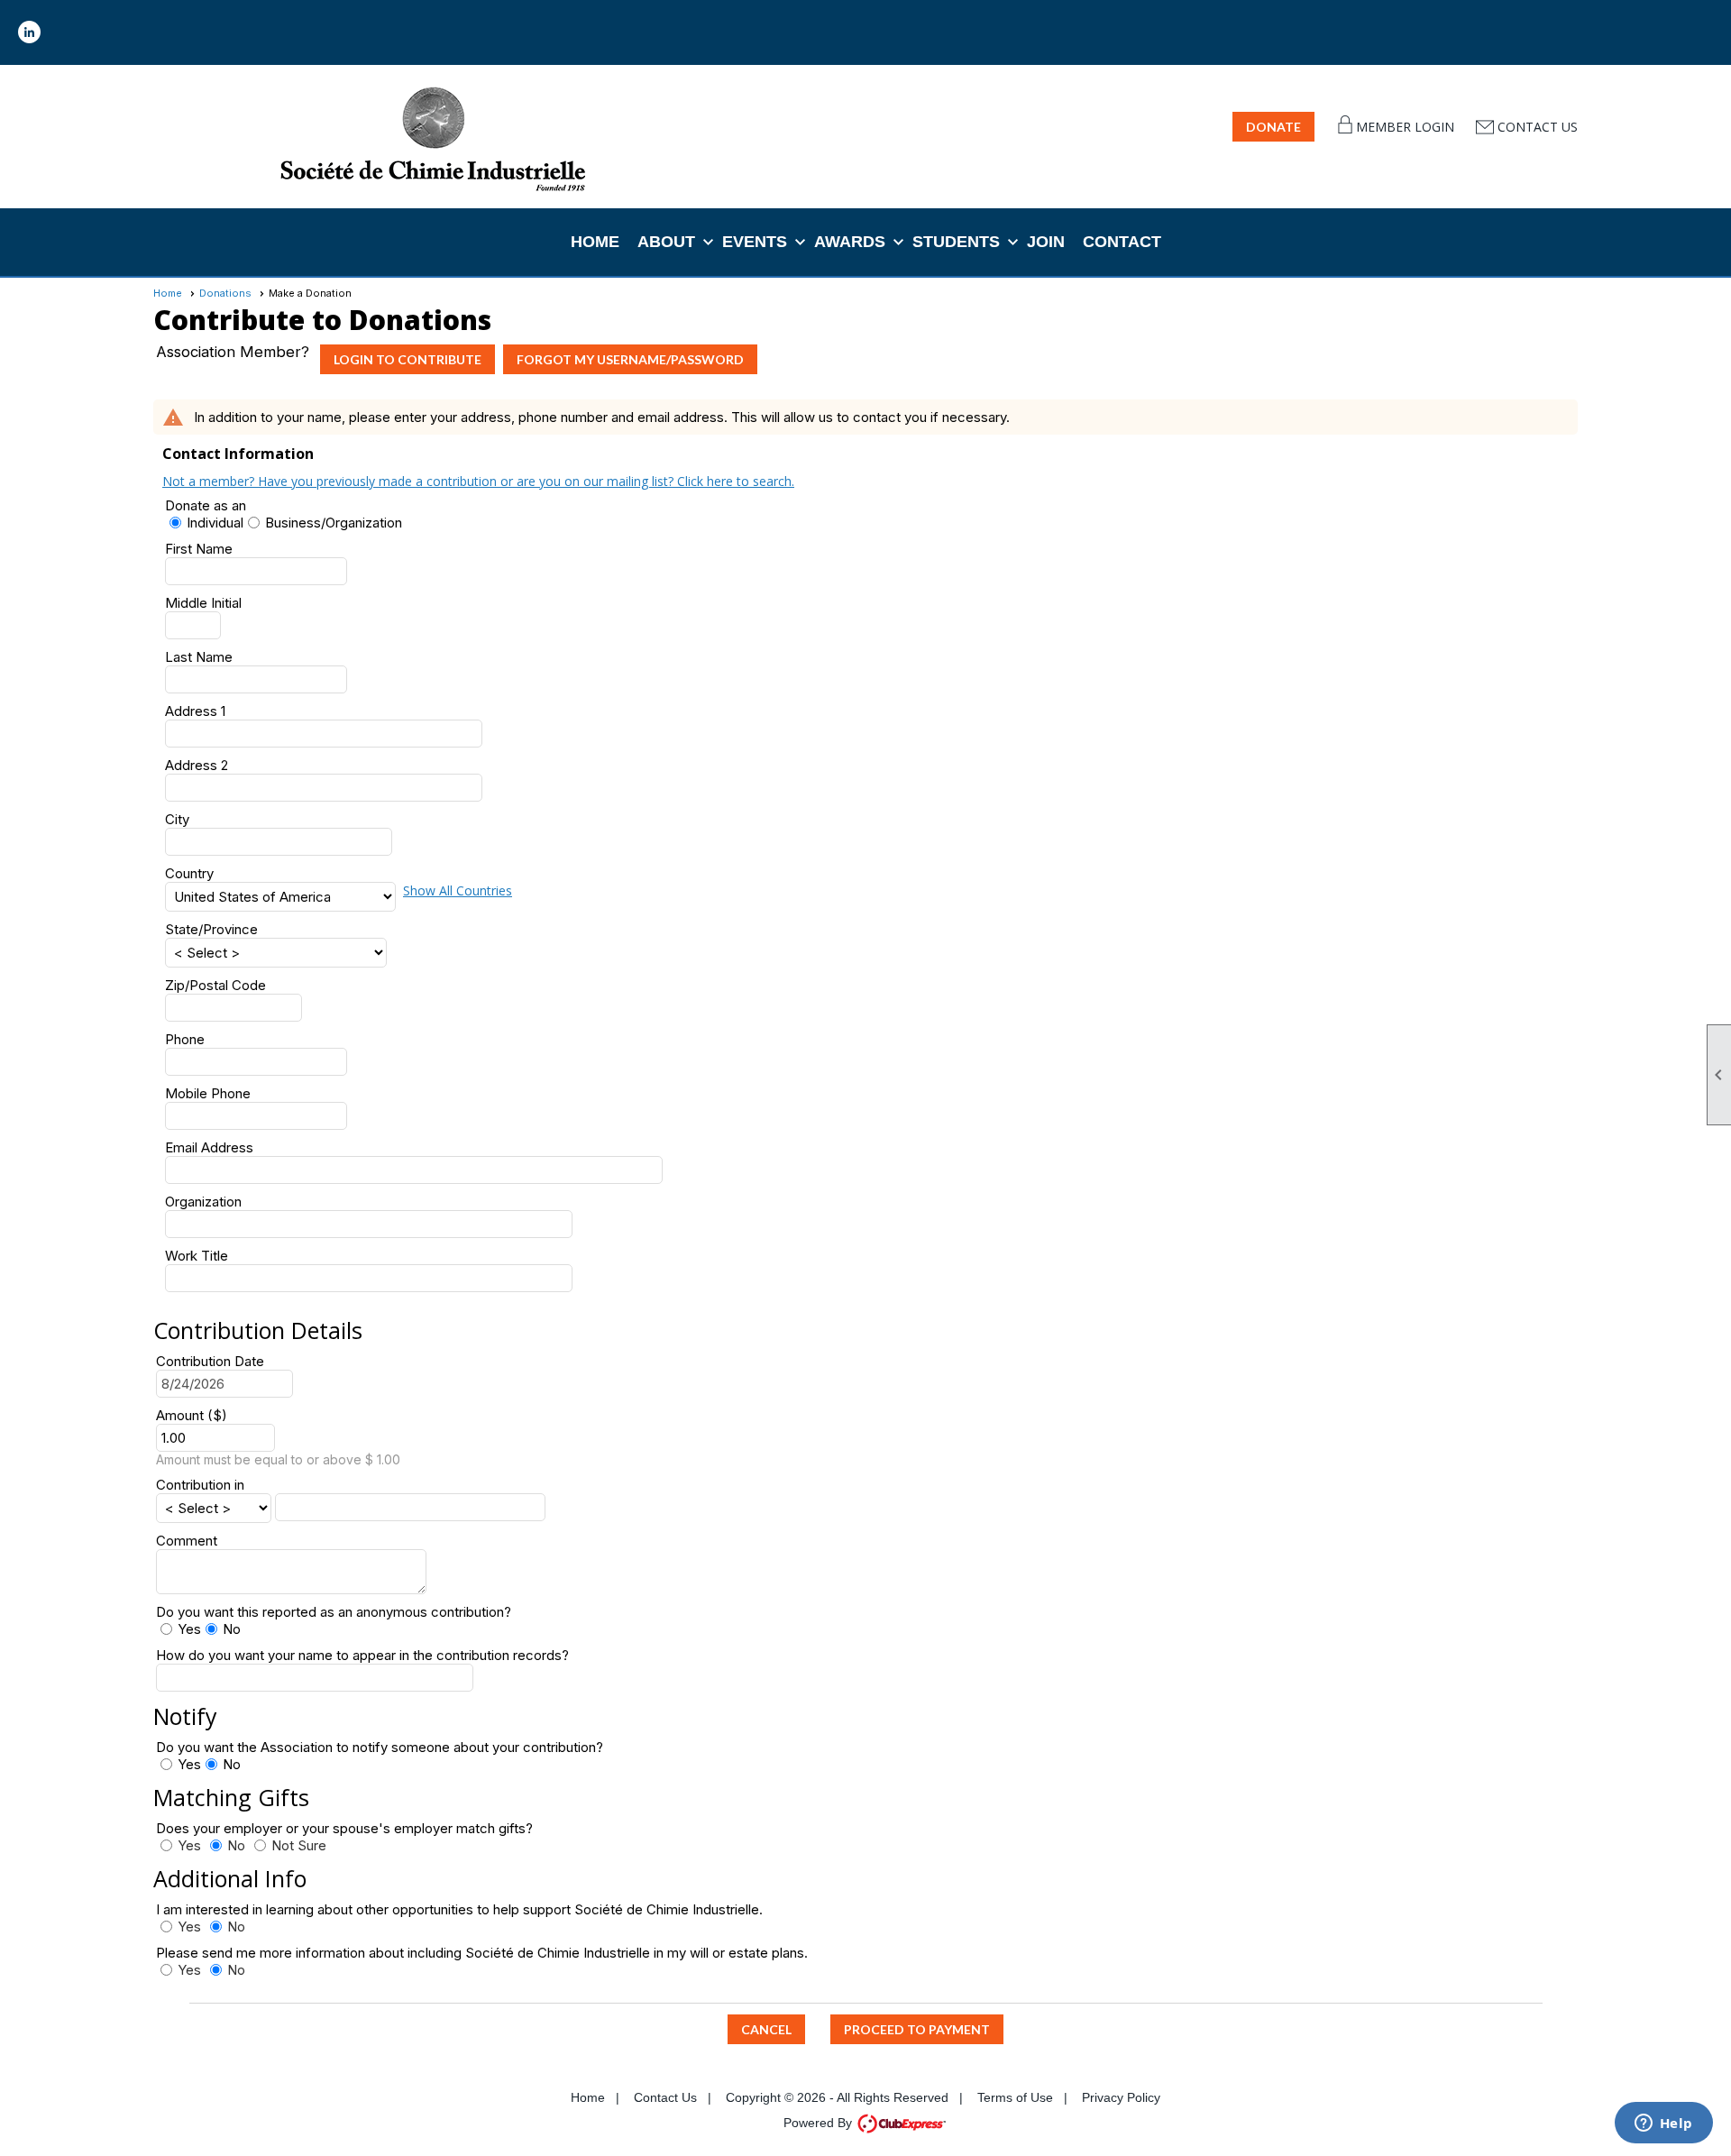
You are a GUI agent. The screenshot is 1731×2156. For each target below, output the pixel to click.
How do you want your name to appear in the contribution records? (362, 1655)
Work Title (197, 1256)
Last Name (199, 657)
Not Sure (299, 1845)
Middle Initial (203, 603)
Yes (189, 1629)
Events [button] (755, 242)
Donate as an (206, 505)
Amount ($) (192, 1415)
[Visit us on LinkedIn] (29, 32)
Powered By (820, 2123)
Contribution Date (210, 1361)
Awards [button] (850, 242)
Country (189, 873)
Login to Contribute (408, 359)
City (177, 819)
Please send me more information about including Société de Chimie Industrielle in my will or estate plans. (482, 1953)
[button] (766, 2029)
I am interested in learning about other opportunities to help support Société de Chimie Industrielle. (459, 1909)
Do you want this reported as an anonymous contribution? (334, 1612)
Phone (185, 1039)
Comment (187, 1541)
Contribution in (200, 1485)
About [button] (666, 242)
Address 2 (197, 765)
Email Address (209, 1147)
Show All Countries (458, 890)
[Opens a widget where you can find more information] (1663, 2124)
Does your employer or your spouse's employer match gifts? (352, 1828)
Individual (215, 523)
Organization (203, 1202)
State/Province (211, 929)
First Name (199, 549)
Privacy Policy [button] (1121, 2097)
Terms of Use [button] (1015, 2097)
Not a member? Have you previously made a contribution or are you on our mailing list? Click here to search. (478, 481)
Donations (225, 293)
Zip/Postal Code (215, 985)
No (232, 1629)
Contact (1122, 242)
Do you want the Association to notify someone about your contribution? (380, 1747)
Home (595, 242)
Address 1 (195, 711)
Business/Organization (334, 523)
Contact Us (1538, 127)
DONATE (1273, 127)
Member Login (1405, 127)
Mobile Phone (208, 1093)
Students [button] (956, 242)
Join (1046, 242)
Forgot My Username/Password (630, 359)
